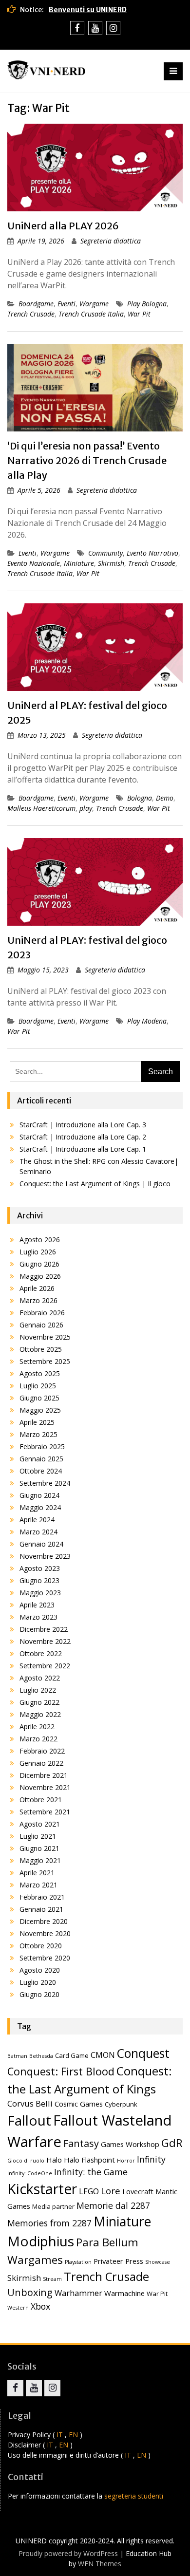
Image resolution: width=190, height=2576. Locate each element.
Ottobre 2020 (41, 1946)
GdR (172, 2143)
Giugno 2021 (39, 1848)
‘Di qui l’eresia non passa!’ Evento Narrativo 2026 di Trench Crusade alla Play (87, 460)
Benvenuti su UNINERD (88, 10)
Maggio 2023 (40, 1593)
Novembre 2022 (45, 1641)
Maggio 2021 (40, 1860)
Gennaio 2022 (41, 1763)
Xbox (40, 2306)
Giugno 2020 (39, 1994)
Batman (17, 2056)
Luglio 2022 (38, 1690)
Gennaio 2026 (41, 1325)
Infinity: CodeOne (30, 2173)
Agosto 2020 (40, 1970)
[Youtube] (95, 28)
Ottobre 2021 (41, 1800)
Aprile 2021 (37, 1873)
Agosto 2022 (40, 1678)
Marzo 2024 (38, 1532)
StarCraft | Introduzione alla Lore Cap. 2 (83, 1137)
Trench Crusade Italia (91, 314)
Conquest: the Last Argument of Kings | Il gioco (95, 1184)
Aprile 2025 (37, 1422)
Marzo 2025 (38, 1434)
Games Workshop (130, 2144)
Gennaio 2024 (41, 1544)
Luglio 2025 (38, 1386)
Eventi (66, 304)
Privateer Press (118, 2261)
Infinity (151, 2159)
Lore (111, 2191)
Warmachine (124, 2293)
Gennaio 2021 (41, 1909)
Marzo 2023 (38, 1617)
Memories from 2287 (49, 2223)
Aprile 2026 (37, 1288)
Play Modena (147, 1021)
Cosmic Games (79, 2104)
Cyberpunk (121, 2104)
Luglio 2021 (38, 1836)
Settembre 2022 (45, 1666)
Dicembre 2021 (44, 1775)
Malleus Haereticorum (41, 808)
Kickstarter (42, 2189)
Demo (165, 798)
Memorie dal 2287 (113, 2205)
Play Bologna (147, 304)
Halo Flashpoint (89, 2160)
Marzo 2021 (38, 1885)
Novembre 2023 (45, 1556)
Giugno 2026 (39, 1264)
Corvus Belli (30, 2103)
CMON (103, 2055)
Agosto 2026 (40, 1240)
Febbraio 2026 (42, 1313)
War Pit (139, 314)
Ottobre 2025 (41, 1349)
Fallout (29, 2120)
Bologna (140, 798)
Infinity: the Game (91, 2172)
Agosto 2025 (40, 1373)
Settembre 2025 (45, 1361)
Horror (126, 2161)
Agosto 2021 (40, 1824)
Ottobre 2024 (41, 1471)
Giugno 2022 (39, 1702)
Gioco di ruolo (26, 2161)
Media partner (53, 2206)
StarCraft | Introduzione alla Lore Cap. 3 (83, 1125)
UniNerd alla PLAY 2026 (63, 226)
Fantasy (81, 2143)
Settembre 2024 (45, 1483)
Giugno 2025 (39, 1398)
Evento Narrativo (152, 553)
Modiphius (41, 2241)
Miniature (79, 563)
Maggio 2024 (40, 1507)
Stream (52, 2279)
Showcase (158, 2262)
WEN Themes (100, 2564)
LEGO (89, 2191)
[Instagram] (113, 28)
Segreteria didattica (111, 241)
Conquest (143, 2053)
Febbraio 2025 (42, 1447)
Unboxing (30, 2292)
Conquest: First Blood (61, 2071)
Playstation (78, 2262)
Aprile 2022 (37, 1727)
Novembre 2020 (45, 1933)
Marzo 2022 (38, 1739)
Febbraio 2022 (42, 1751)
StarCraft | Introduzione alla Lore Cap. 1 (83, 1149)
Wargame (94, 304)
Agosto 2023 (40, 1568)
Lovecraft (138, 2191)
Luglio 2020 (38, 1982)
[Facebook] (77, 28)
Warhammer (78, 2293)
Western (18, 2308)
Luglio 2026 (38, 1252)
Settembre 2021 (45, 1812)
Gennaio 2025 (41, 1459)
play (86, 808)
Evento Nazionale (34, 563)
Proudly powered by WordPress (68, 2553)
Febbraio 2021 (42, 1897)
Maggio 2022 (40, 1714)
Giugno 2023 (39, 1580)
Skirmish (111, 563)
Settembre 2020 (45, 1958)
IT (60, 2435)
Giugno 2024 (39, 1495)
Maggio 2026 (40, 1276)
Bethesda (41, 2056)
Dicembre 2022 (44, 1629)
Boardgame (36, 304)
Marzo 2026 (38, 1300)
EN (73, 2435)
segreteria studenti (134, 2496)
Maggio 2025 (40, 1410)
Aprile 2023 (37, 1605)
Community (105, 553)
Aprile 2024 (37, 1520)
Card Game (72, 2055)
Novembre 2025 (45, 1337)
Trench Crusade (31, 314)
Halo (54, 2160)
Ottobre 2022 (41, 1653)
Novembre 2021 (45, 1787)
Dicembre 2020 (44, 1921)
